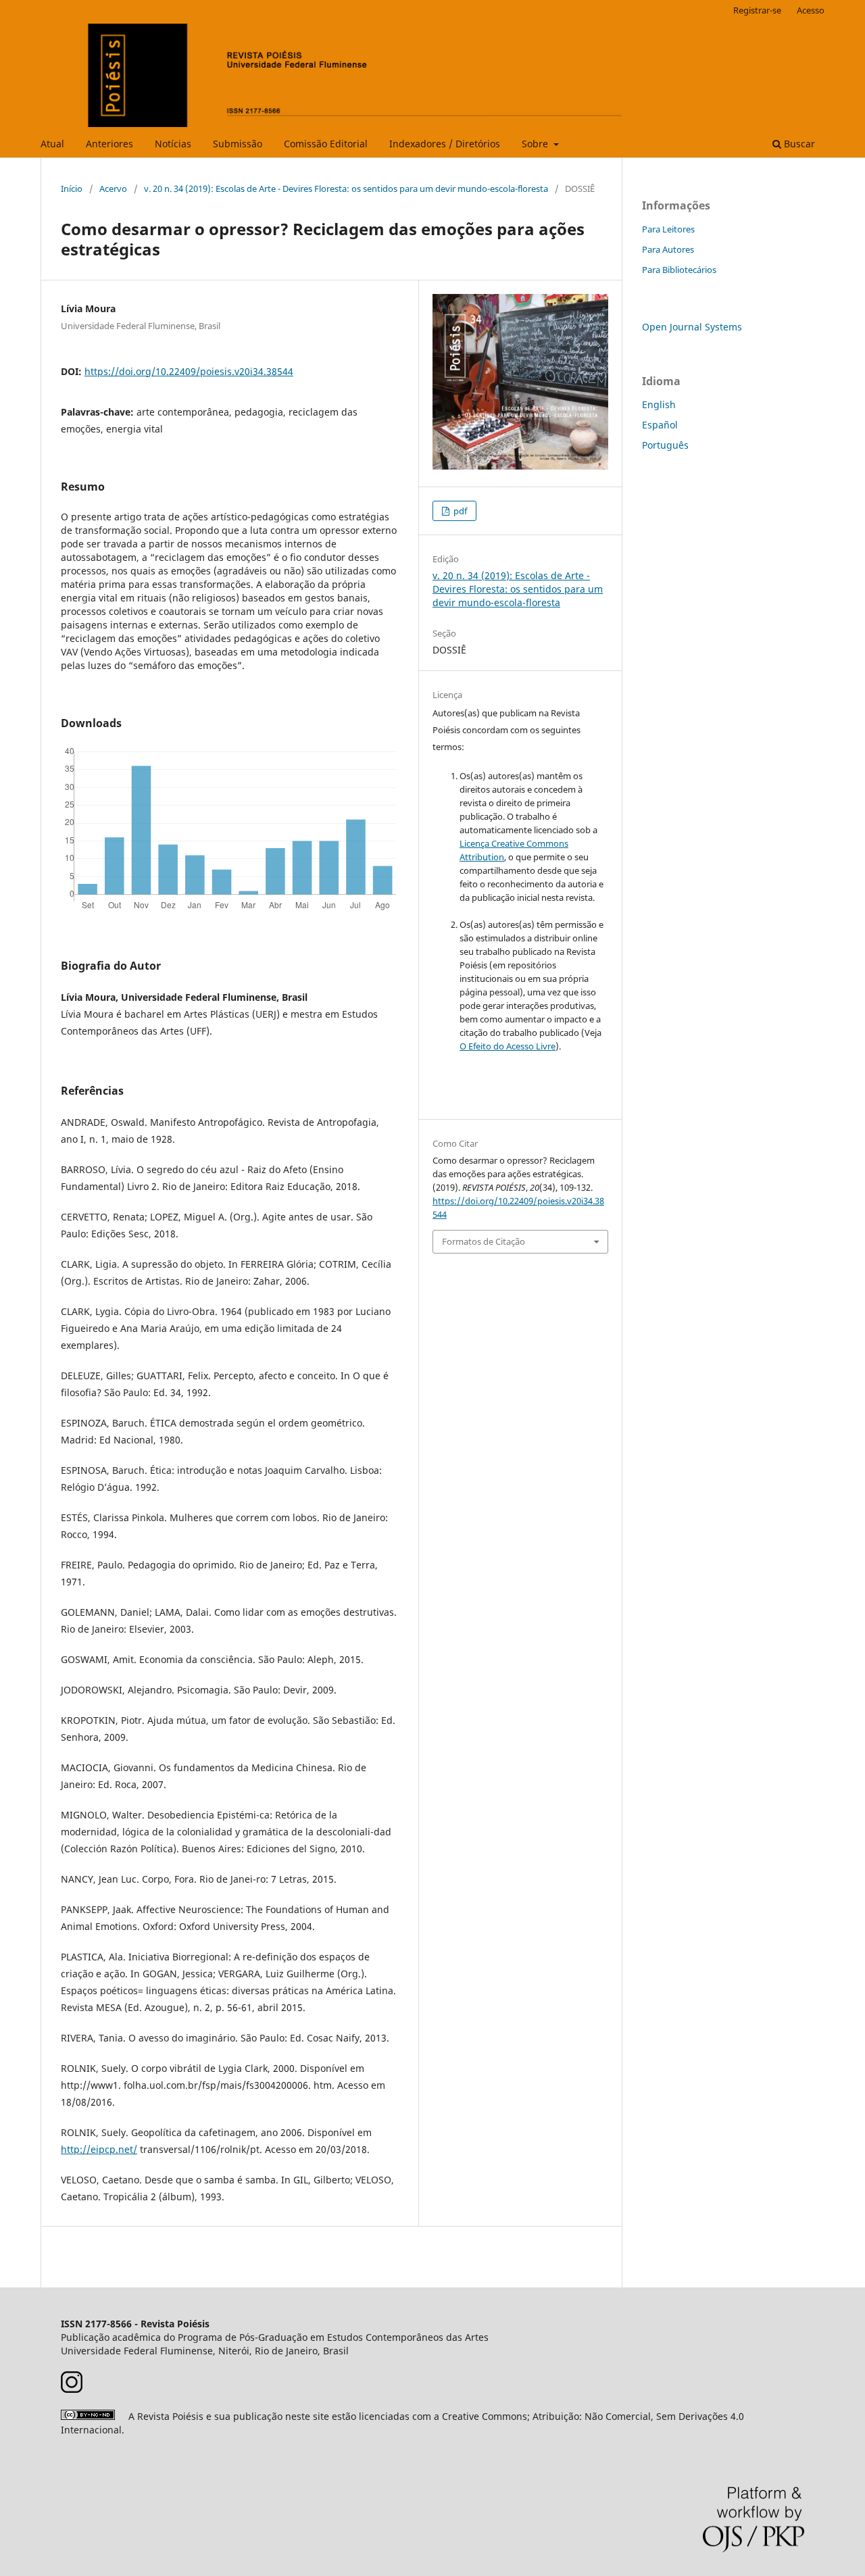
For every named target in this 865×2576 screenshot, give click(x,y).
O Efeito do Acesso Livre (508, 1046)
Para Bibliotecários (679, 270)
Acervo (113, 189)
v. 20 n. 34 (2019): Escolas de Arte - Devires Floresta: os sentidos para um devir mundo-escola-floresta (346, 189)
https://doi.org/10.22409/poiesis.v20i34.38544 (189, 371)
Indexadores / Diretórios (445, 144)
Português (665, 445)
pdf (459, 511)
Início (72, 189)
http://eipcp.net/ (99, 2149)
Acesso (811, 10)
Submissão (238, 144)
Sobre (536, 144)
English (659, 404)
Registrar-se (757, 10)
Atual (52, 144)
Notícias (173, 144)
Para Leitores (668, 229)
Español (660, 425)
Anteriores (109, 144)
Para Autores (668, 249)
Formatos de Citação (484, 1241)
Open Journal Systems (692, 327)
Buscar (798, 144)
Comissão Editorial (326, 144)
